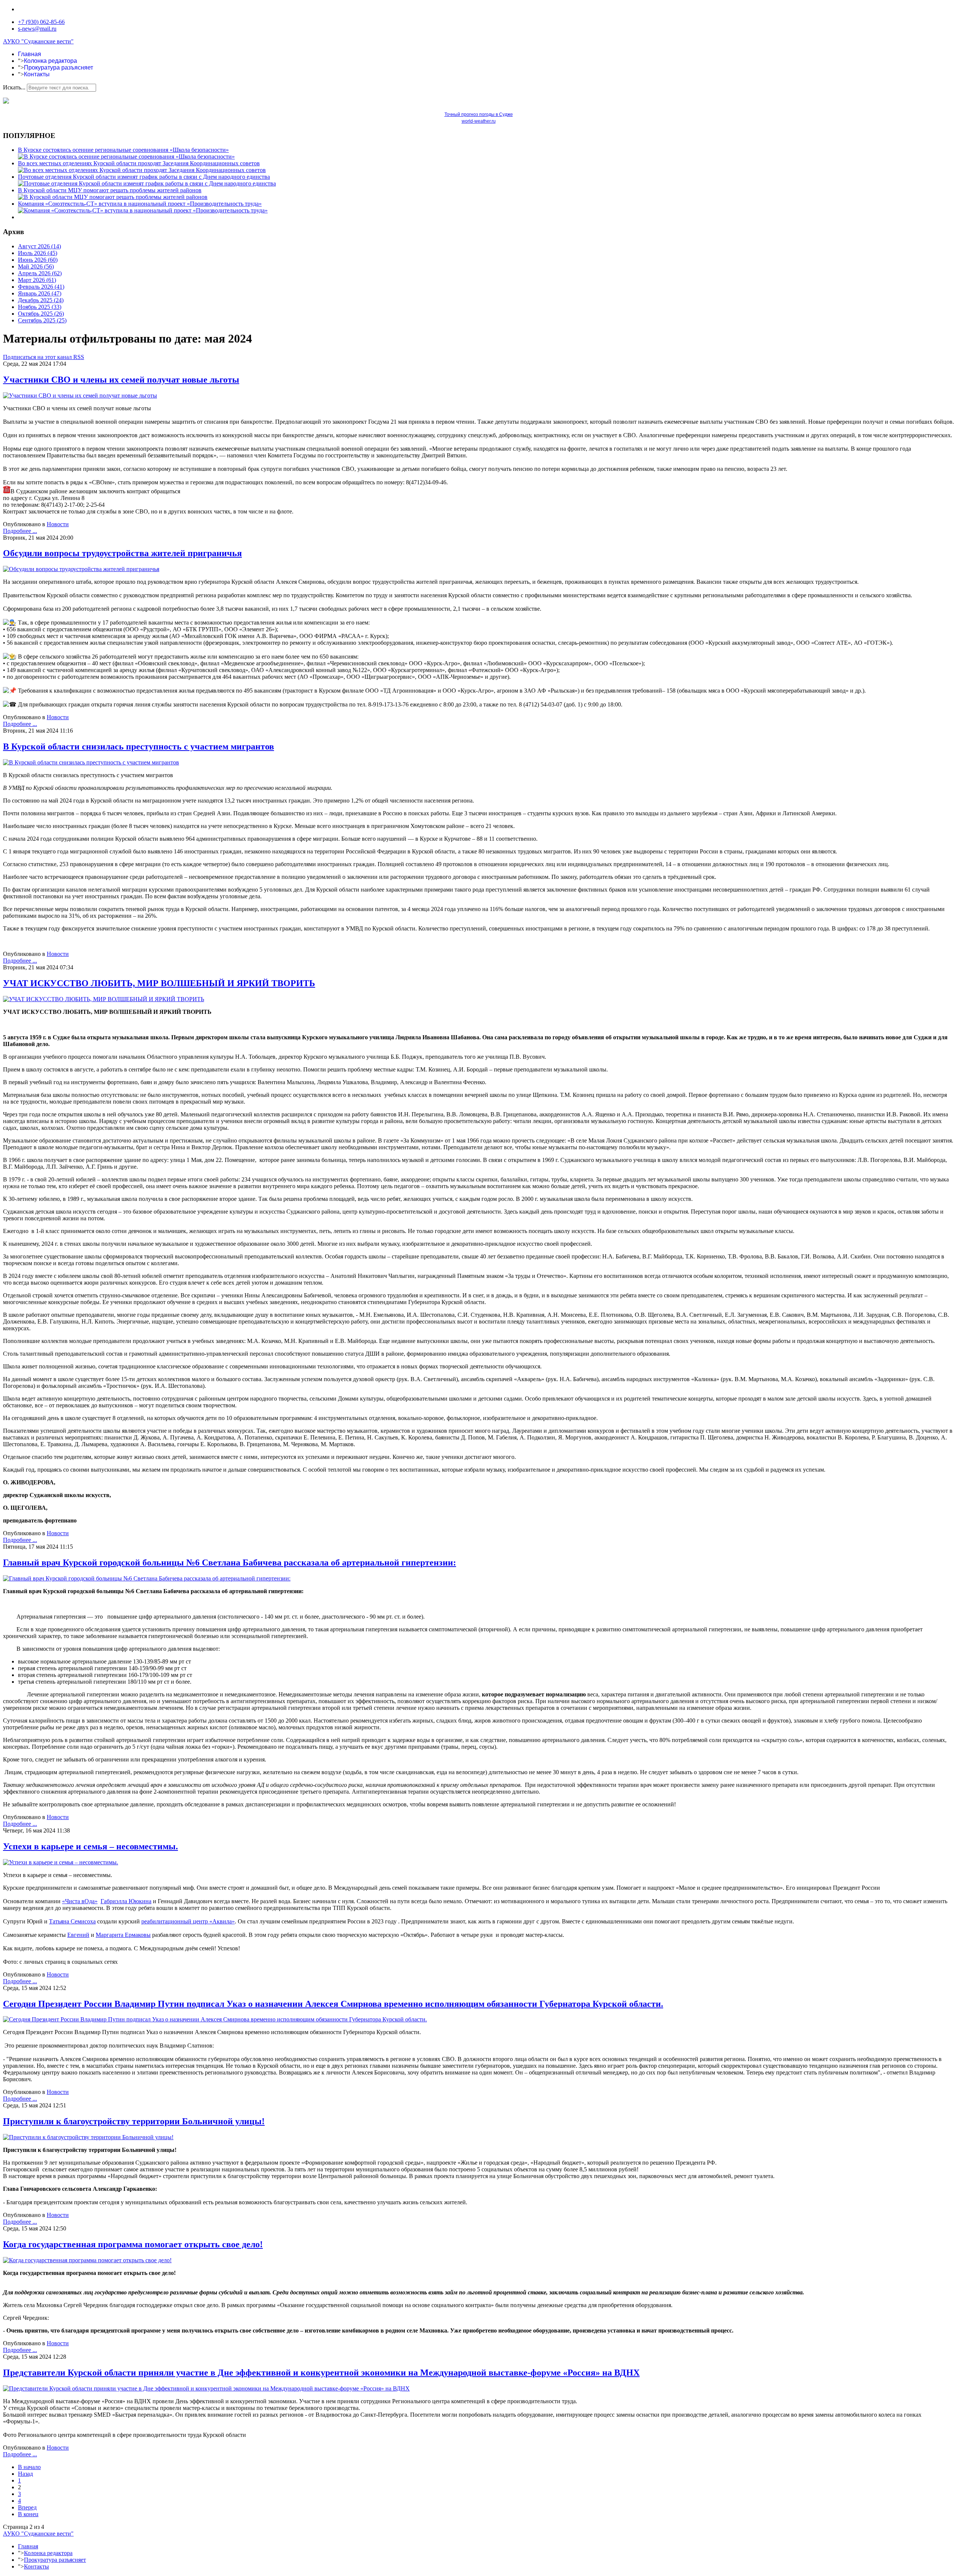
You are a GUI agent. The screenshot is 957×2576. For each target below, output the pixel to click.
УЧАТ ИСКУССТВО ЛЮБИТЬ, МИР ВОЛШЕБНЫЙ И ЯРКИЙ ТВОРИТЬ (159, 983)
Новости (58, 524)
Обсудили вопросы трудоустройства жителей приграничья (122, 553)
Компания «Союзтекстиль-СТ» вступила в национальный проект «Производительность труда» (140, 204)
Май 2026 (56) (36, 266)
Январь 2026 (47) (40, 293)
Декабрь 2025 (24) (41, 300)
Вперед (27, 2507)
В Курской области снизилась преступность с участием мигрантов (139, 746)
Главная (30, 54)
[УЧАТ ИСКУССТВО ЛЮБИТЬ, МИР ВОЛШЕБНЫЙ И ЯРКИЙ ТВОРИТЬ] (104, 999)
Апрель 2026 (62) (40, 273)
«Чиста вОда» (80, 1901)
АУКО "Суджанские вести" (38, 41)
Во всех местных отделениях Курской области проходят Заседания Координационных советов (139, 163)
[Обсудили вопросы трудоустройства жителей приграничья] (81, 569)
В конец (28, 2514)
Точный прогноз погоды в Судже (479, 114)
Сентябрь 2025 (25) (42, 320)
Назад (25, 2474)
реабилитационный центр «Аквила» (188, 1921)
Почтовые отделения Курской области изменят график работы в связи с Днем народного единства (144, 177)
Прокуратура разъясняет (59, 68)
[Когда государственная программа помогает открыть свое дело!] (87, 2260)
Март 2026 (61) (37, 280)
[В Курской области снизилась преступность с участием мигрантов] (91, 762)
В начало (29, 2467)
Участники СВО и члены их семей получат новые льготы (121, 380)
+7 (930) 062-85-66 (41, 22)
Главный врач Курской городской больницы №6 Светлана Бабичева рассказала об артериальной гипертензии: (230, 1563)
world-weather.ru (479, 121)
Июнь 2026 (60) (38, 260)
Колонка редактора (50, 61)
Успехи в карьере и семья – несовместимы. (90, 1846)
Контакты (37, 74)
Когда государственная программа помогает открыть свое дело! (133, 2244)
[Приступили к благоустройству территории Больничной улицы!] (88, 2137)
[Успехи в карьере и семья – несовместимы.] (61, 1862)
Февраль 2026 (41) (41, 287)
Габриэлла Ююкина (126, 1901)
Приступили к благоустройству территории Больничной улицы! (134, 2121)
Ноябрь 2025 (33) (40, 307)
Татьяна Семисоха (72, 1921)
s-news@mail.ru (37, 29)
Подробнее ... (20, 531)
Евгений (78, 1935)
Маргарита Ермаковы (123, 1935)
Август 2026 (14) (39, 246)
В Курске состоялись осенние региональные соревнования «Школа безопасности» (123, 150)
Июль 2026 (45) (38, 253)
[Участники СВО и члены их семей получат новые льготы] (80, 395)
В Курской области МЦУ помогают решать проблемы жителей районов (110, 190)
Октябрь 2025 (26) (41, 314)
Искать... (14, 87)
